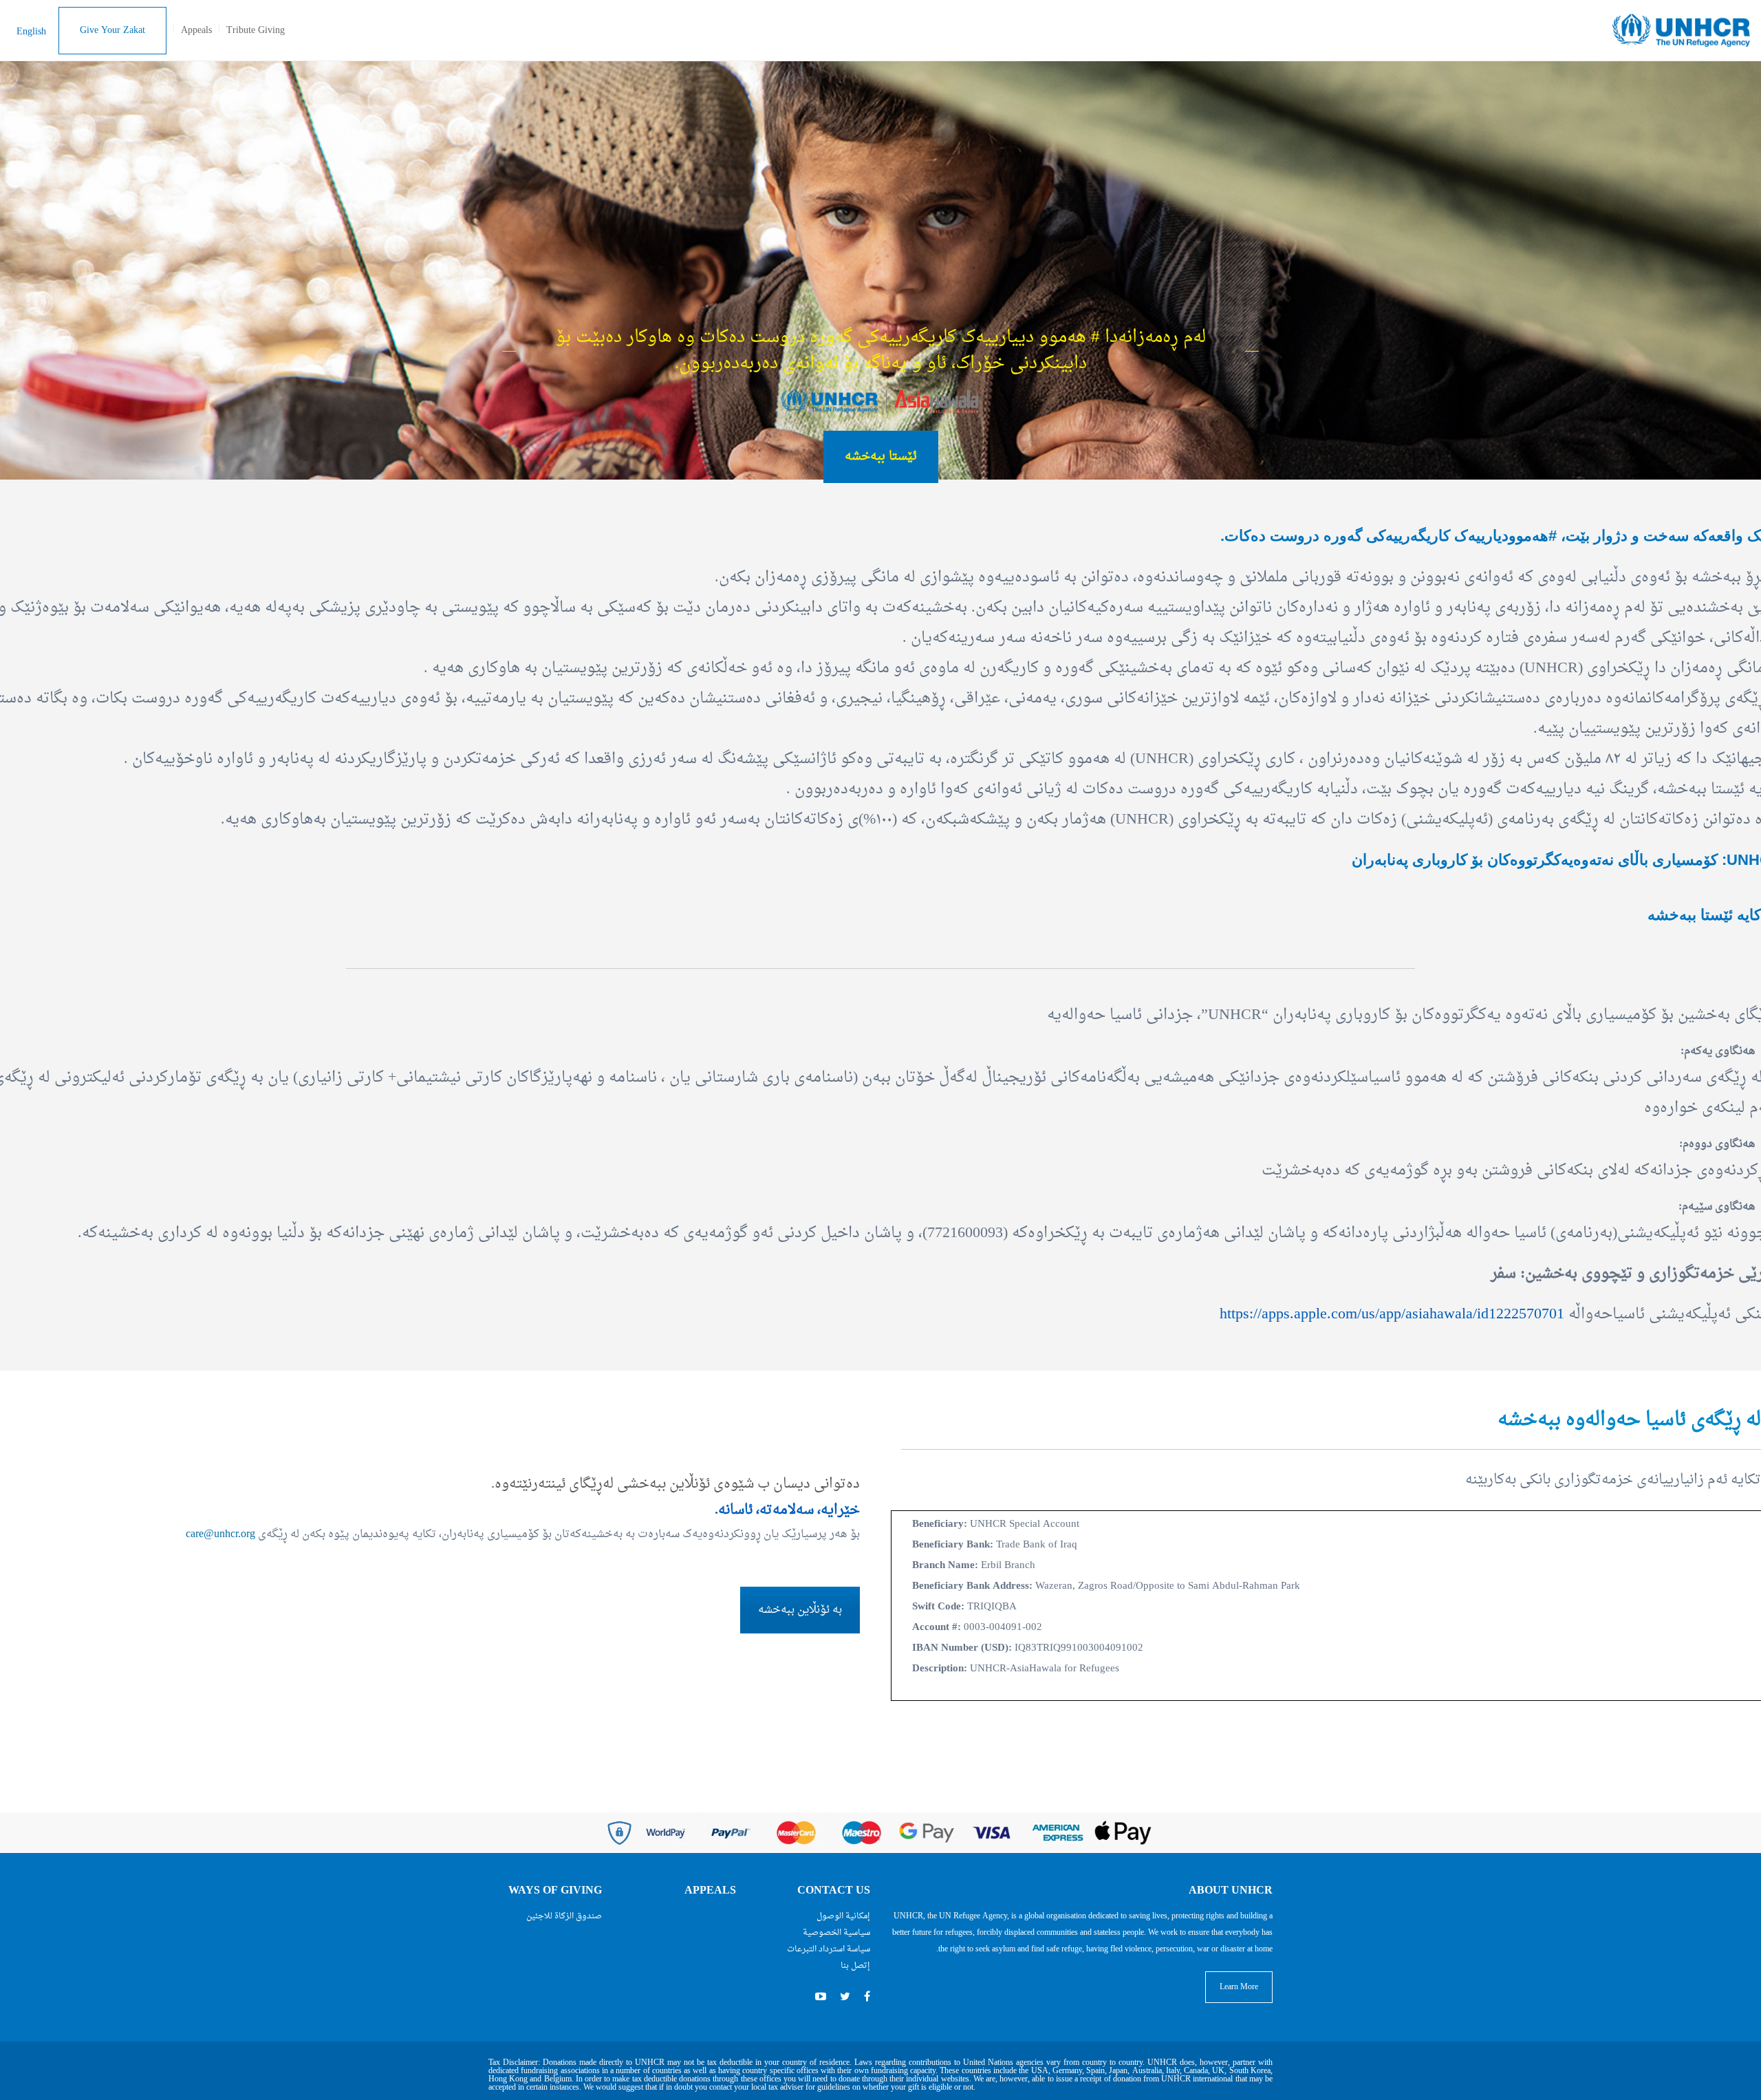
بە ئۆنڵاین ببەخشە (800, 1610)
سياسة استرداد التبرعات (829, 1949)
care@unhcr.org (220, 1534)
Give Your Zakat (112, 31)
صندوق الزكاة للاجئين (564, 1916)
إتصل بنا (855, 1966)
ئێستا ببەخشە (881, 457)
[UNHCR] (1681, 32)
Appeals (196, 31)
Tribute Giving (256, 31)
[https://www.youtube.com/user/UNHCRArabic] (821, 1997)
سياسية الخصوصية (836, 1933)
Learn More (1239, 1987)
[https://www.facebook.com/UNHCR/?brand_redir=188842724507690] (867, 1997)
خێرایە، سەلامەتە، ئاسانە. (787, 1510)
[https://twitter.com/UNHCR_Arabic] (845, 1997)
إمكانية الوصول (843, 1916)
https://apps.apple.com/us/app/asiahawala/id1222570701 (1392, 1314)
